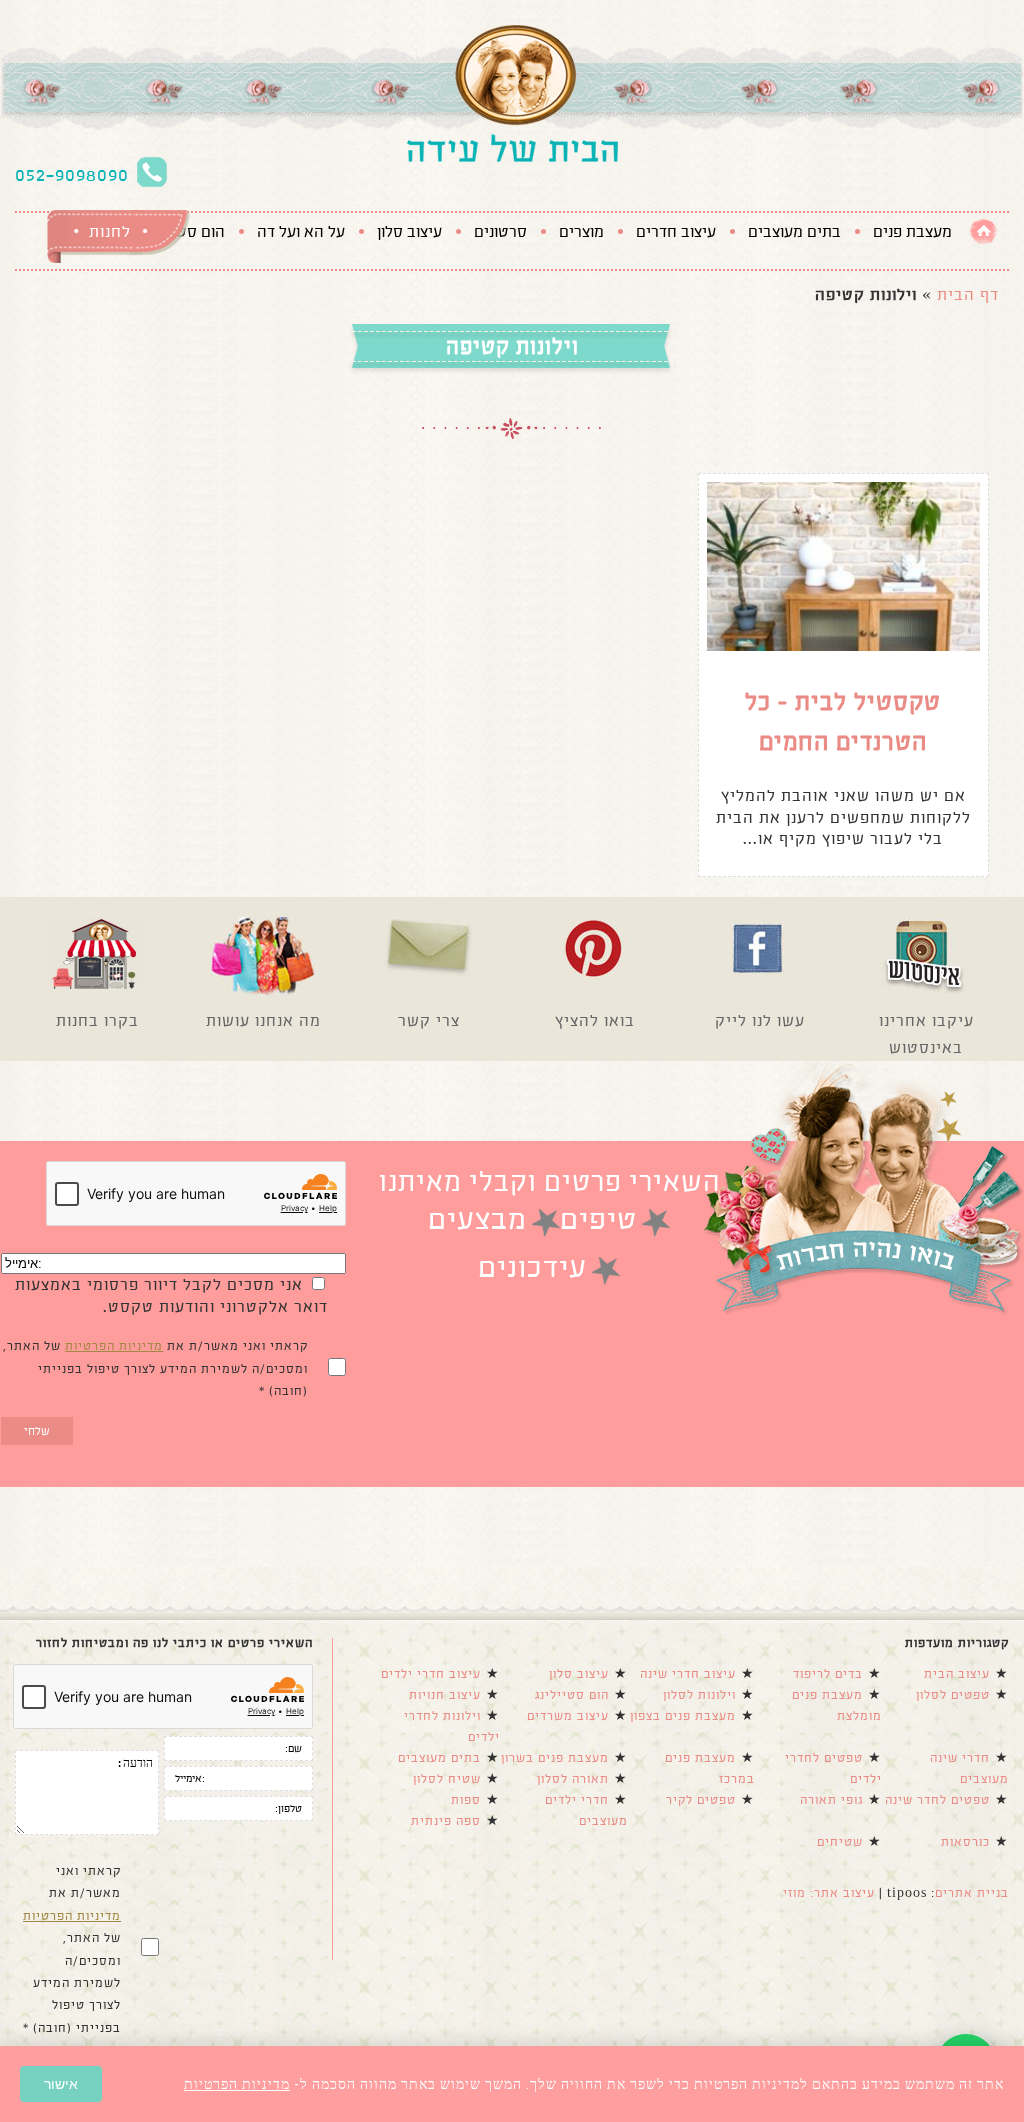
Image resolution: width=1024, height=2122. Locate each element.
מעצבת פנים (912, 232)
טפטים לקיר (701, 1800)
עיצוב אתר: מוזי (829, 1893)
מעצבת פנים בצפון (683, 1716)
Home (983, 231)
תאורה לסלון (573, 1779)
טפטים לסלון (953, 1695)
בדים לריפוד (828, 1674)
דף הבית (968, 294)
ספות (466, 1800)
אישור (61, 2084)
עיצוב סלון (409, 232)
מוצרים (581, 232)
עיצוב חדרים (676, 232)
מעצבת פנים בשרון (555, 1758)
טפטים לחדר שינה (937, 1800)
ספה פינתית (446, 1821)
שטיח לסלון (447, 1779)
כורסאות (965, 1842)
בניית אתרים (972, 1893)
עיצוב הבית (957, 1674)
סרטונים (500, 232)
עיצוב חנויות (445, 1695)
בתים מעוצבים (794, 232)
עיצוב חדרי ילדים (431, 1674)
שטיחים (840, 1842)
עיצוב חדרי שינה (688, 1674)
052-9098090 (72, 175)
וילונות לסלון (699, 1695)
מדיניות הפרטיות (114, 1346)
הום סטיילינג (572, 1695)
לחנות (110, 231)
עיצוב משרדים (568, 1716)
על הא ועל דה (301, 232)
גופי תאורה (831, 1800)
